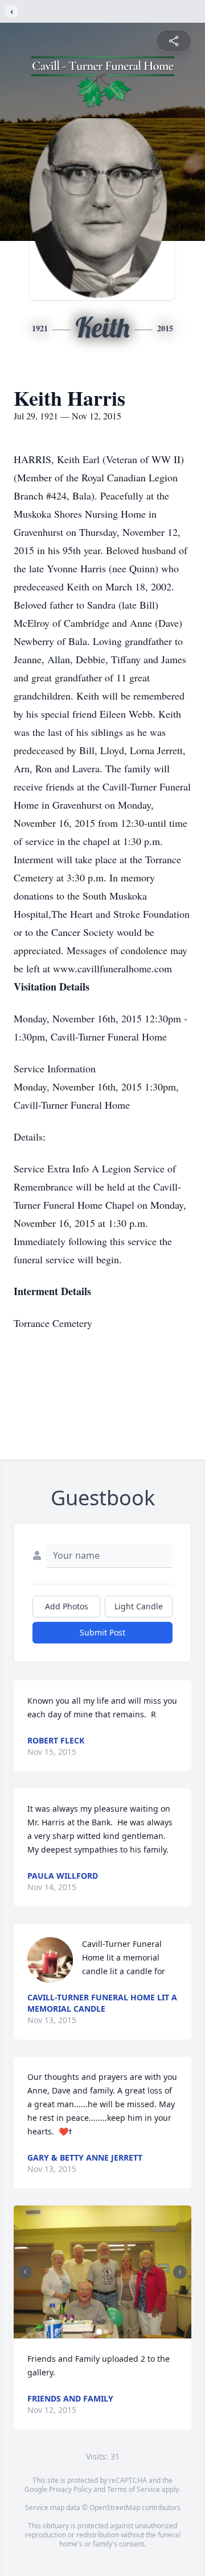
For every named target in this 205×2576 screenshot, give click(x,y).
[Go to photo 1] (99, 2332)
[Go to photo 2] (106, 2332)
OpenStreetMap (115, 2508)
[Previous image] (25, 2272)
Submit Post (102, 1632)
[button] (102, 2272)
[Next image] (180, 2272)
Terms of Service (134, 2489)
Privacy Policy (70, 2489)
